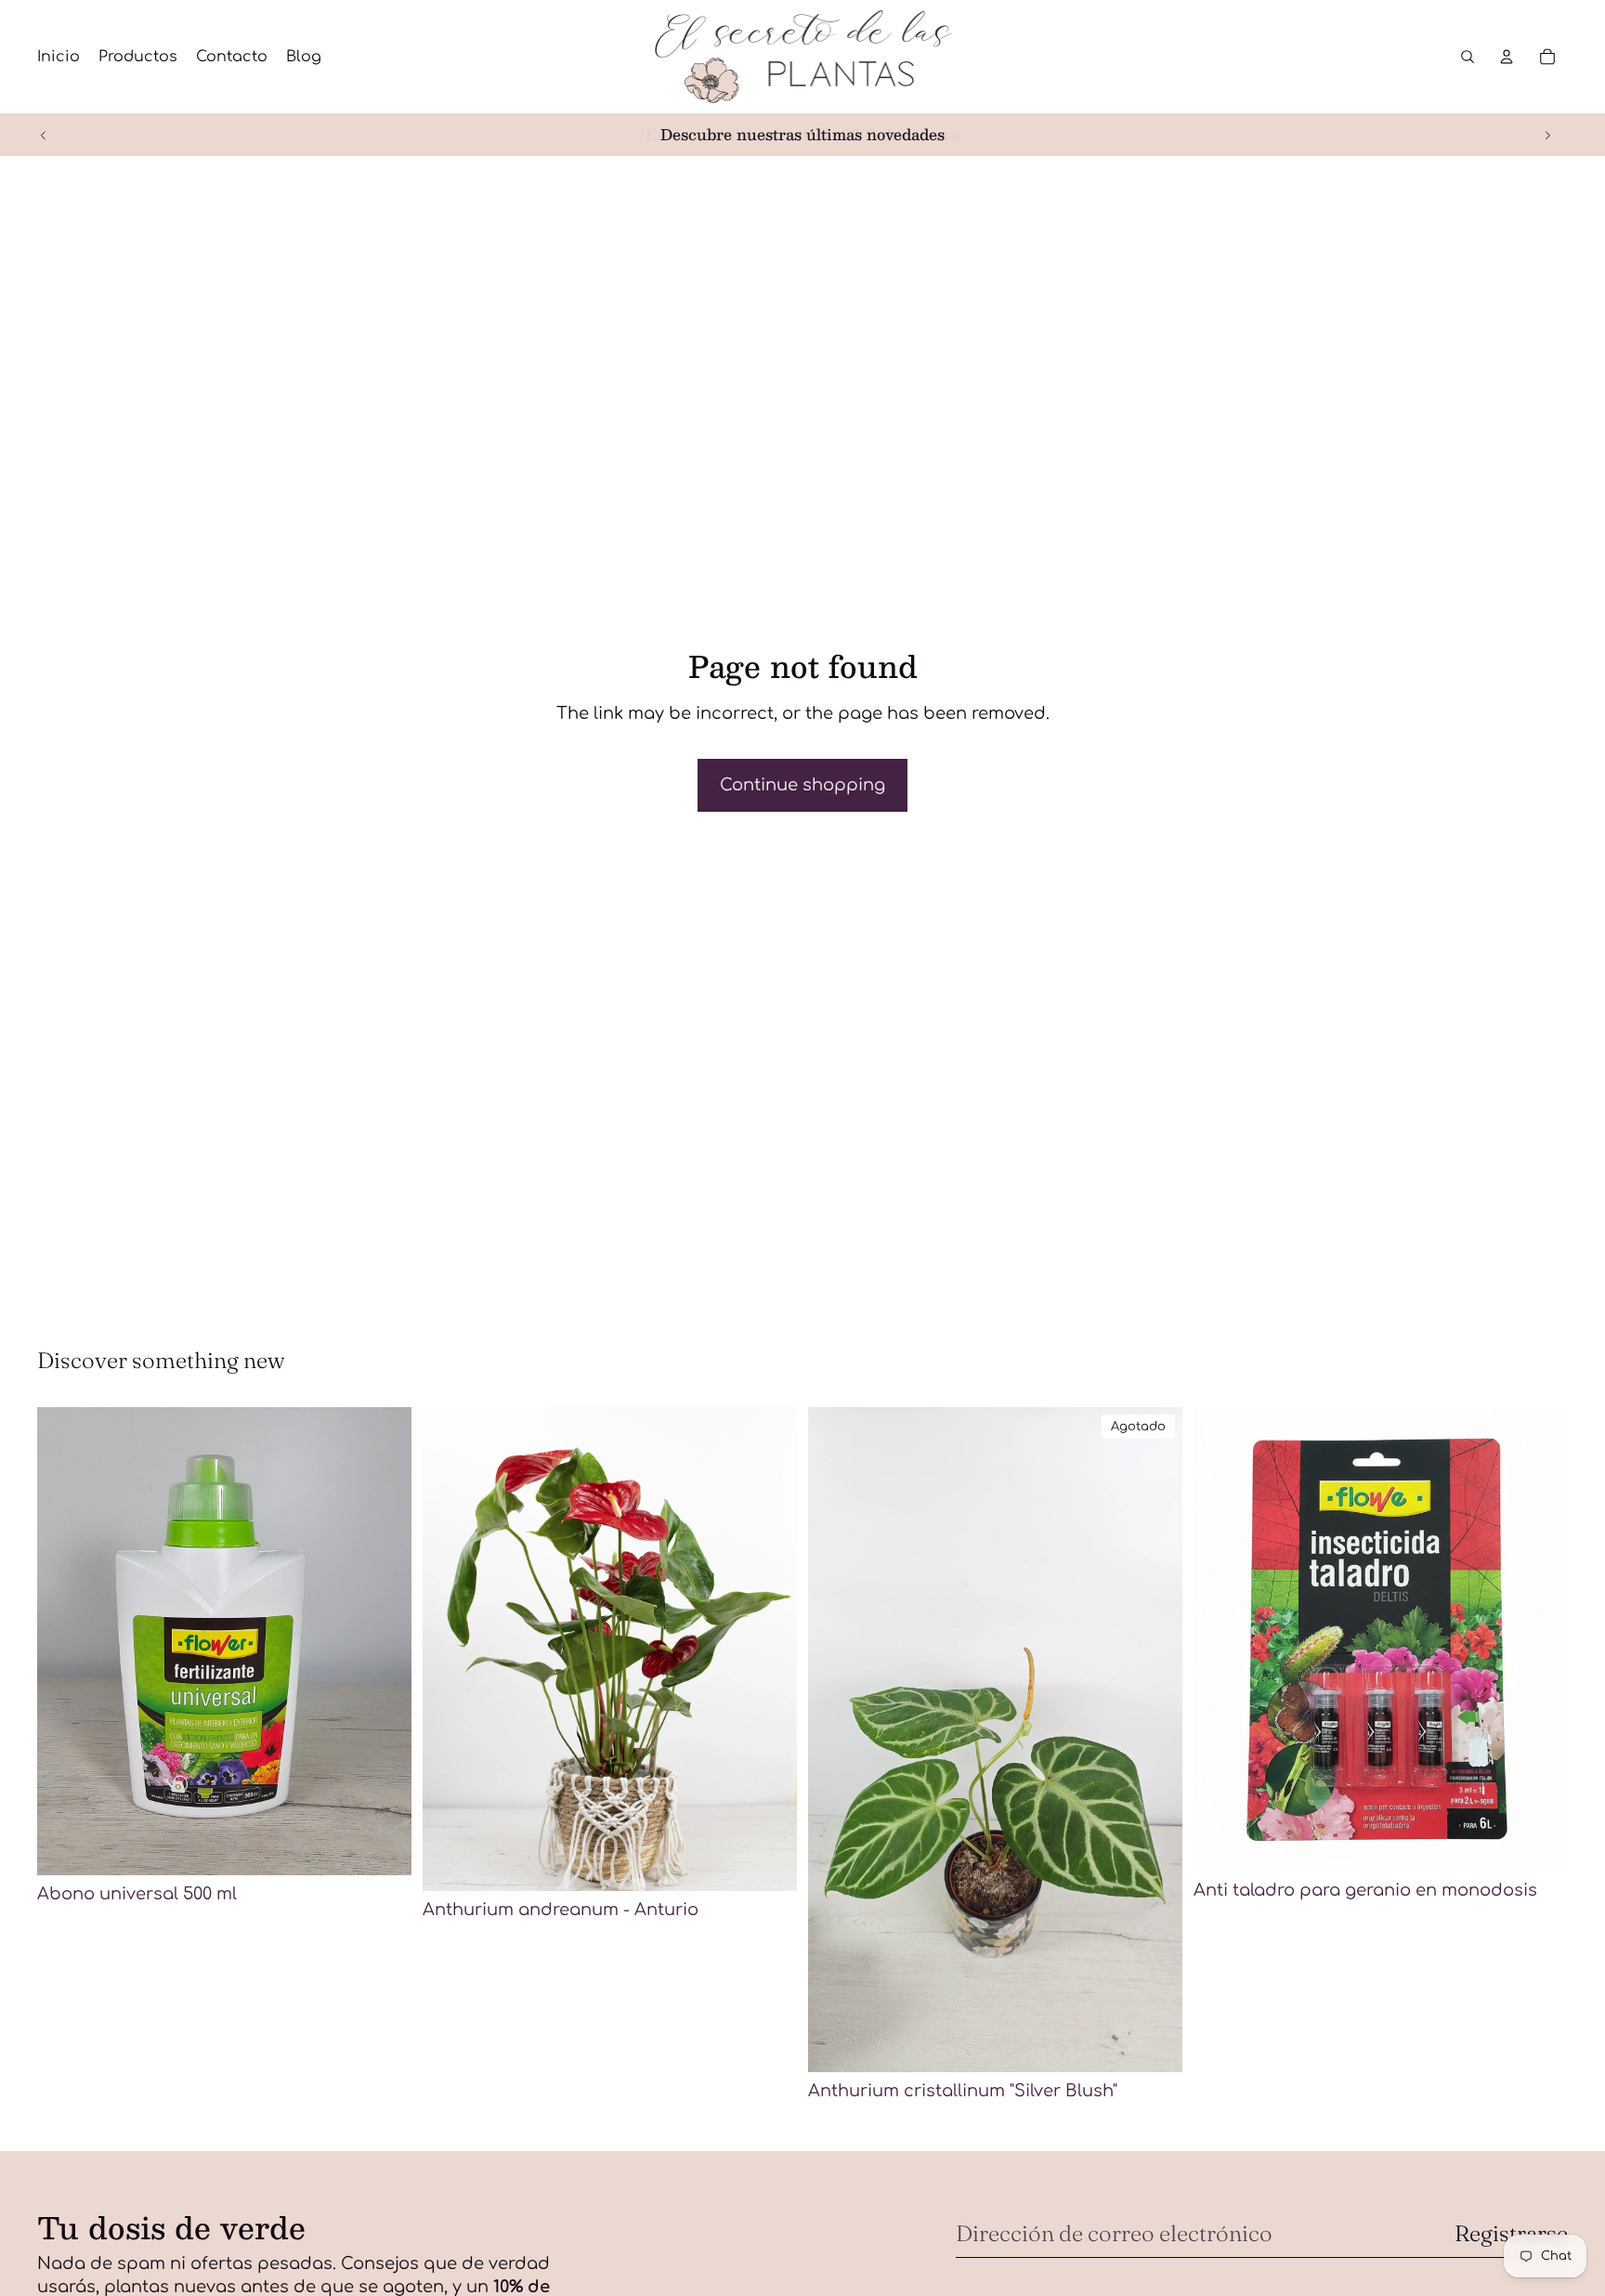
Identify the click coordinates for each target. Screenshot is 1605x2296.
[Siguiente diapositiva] (1547, 135)
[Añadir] (383, 1846)
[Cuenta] (1507, 57)
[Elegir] (768, 1862)
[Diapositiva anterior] (44, 135)
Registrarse (1511, 2233)
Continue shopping (802, 785)
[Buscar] (1468, 57)
